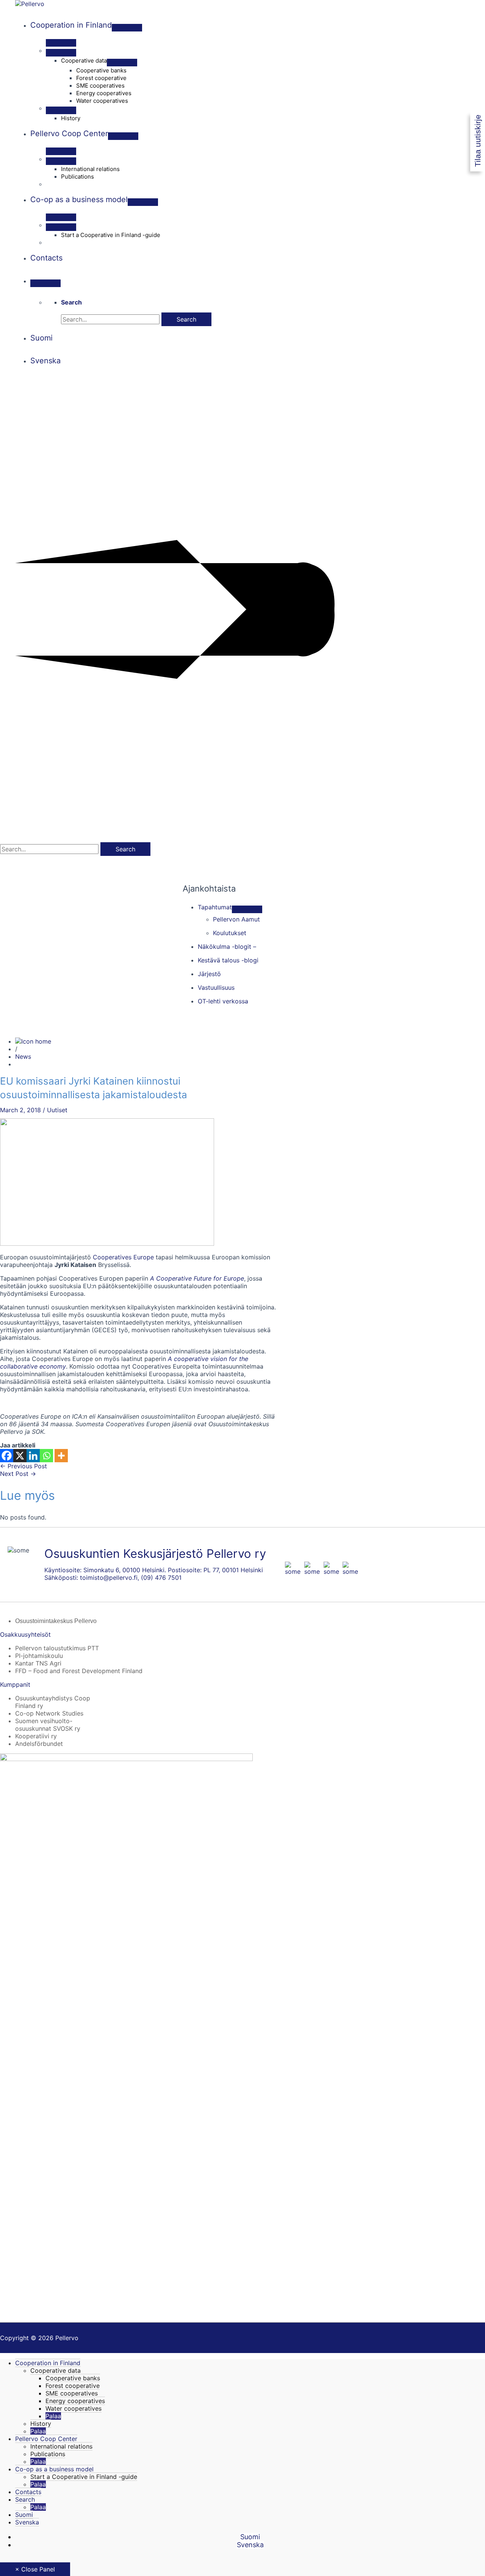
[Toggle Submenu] (247, 909)
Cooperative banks (73, 2378)
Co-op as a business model (54, 2469)
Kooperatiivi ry (36, 1736)
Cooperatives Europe (123, 1257)
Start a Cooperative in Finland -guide (84, 2477)
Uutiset (57, 1110)
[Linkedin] (33, 1456)
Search (25, 2499)
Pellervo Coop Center (46, 2439)
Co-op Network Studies (49, 1713)
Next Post (18, 1474)
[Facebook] (7, 1456)
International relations (61, 2446)
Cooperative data (56, 2370)
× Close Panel (35, 2569)
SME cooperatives (72, 2393)
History (41, 2424)
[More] (61, 1456)
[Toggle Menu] (127, 28)
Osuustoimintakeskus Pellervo (56, 1621)
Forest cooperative (73, 2386)
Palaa (53, 2416)
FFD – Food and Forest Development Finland (79, 1671)
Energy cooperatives (75, 2401)
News (23, 1056)
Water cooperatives (74, 2408)
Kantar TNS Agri (38, 1663)
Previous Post (23, 1466)
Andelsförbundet (39, 1744)
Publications (48, 2454)
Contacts (28, 2492)
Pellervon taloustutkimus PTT (57, 1648)
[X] (20, 1456)
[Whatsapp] (46, 1456)
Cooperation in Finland (48, 2363)
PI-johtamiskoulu (39, 1656)
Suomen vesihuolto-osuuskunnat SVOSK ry (48, 1725)
